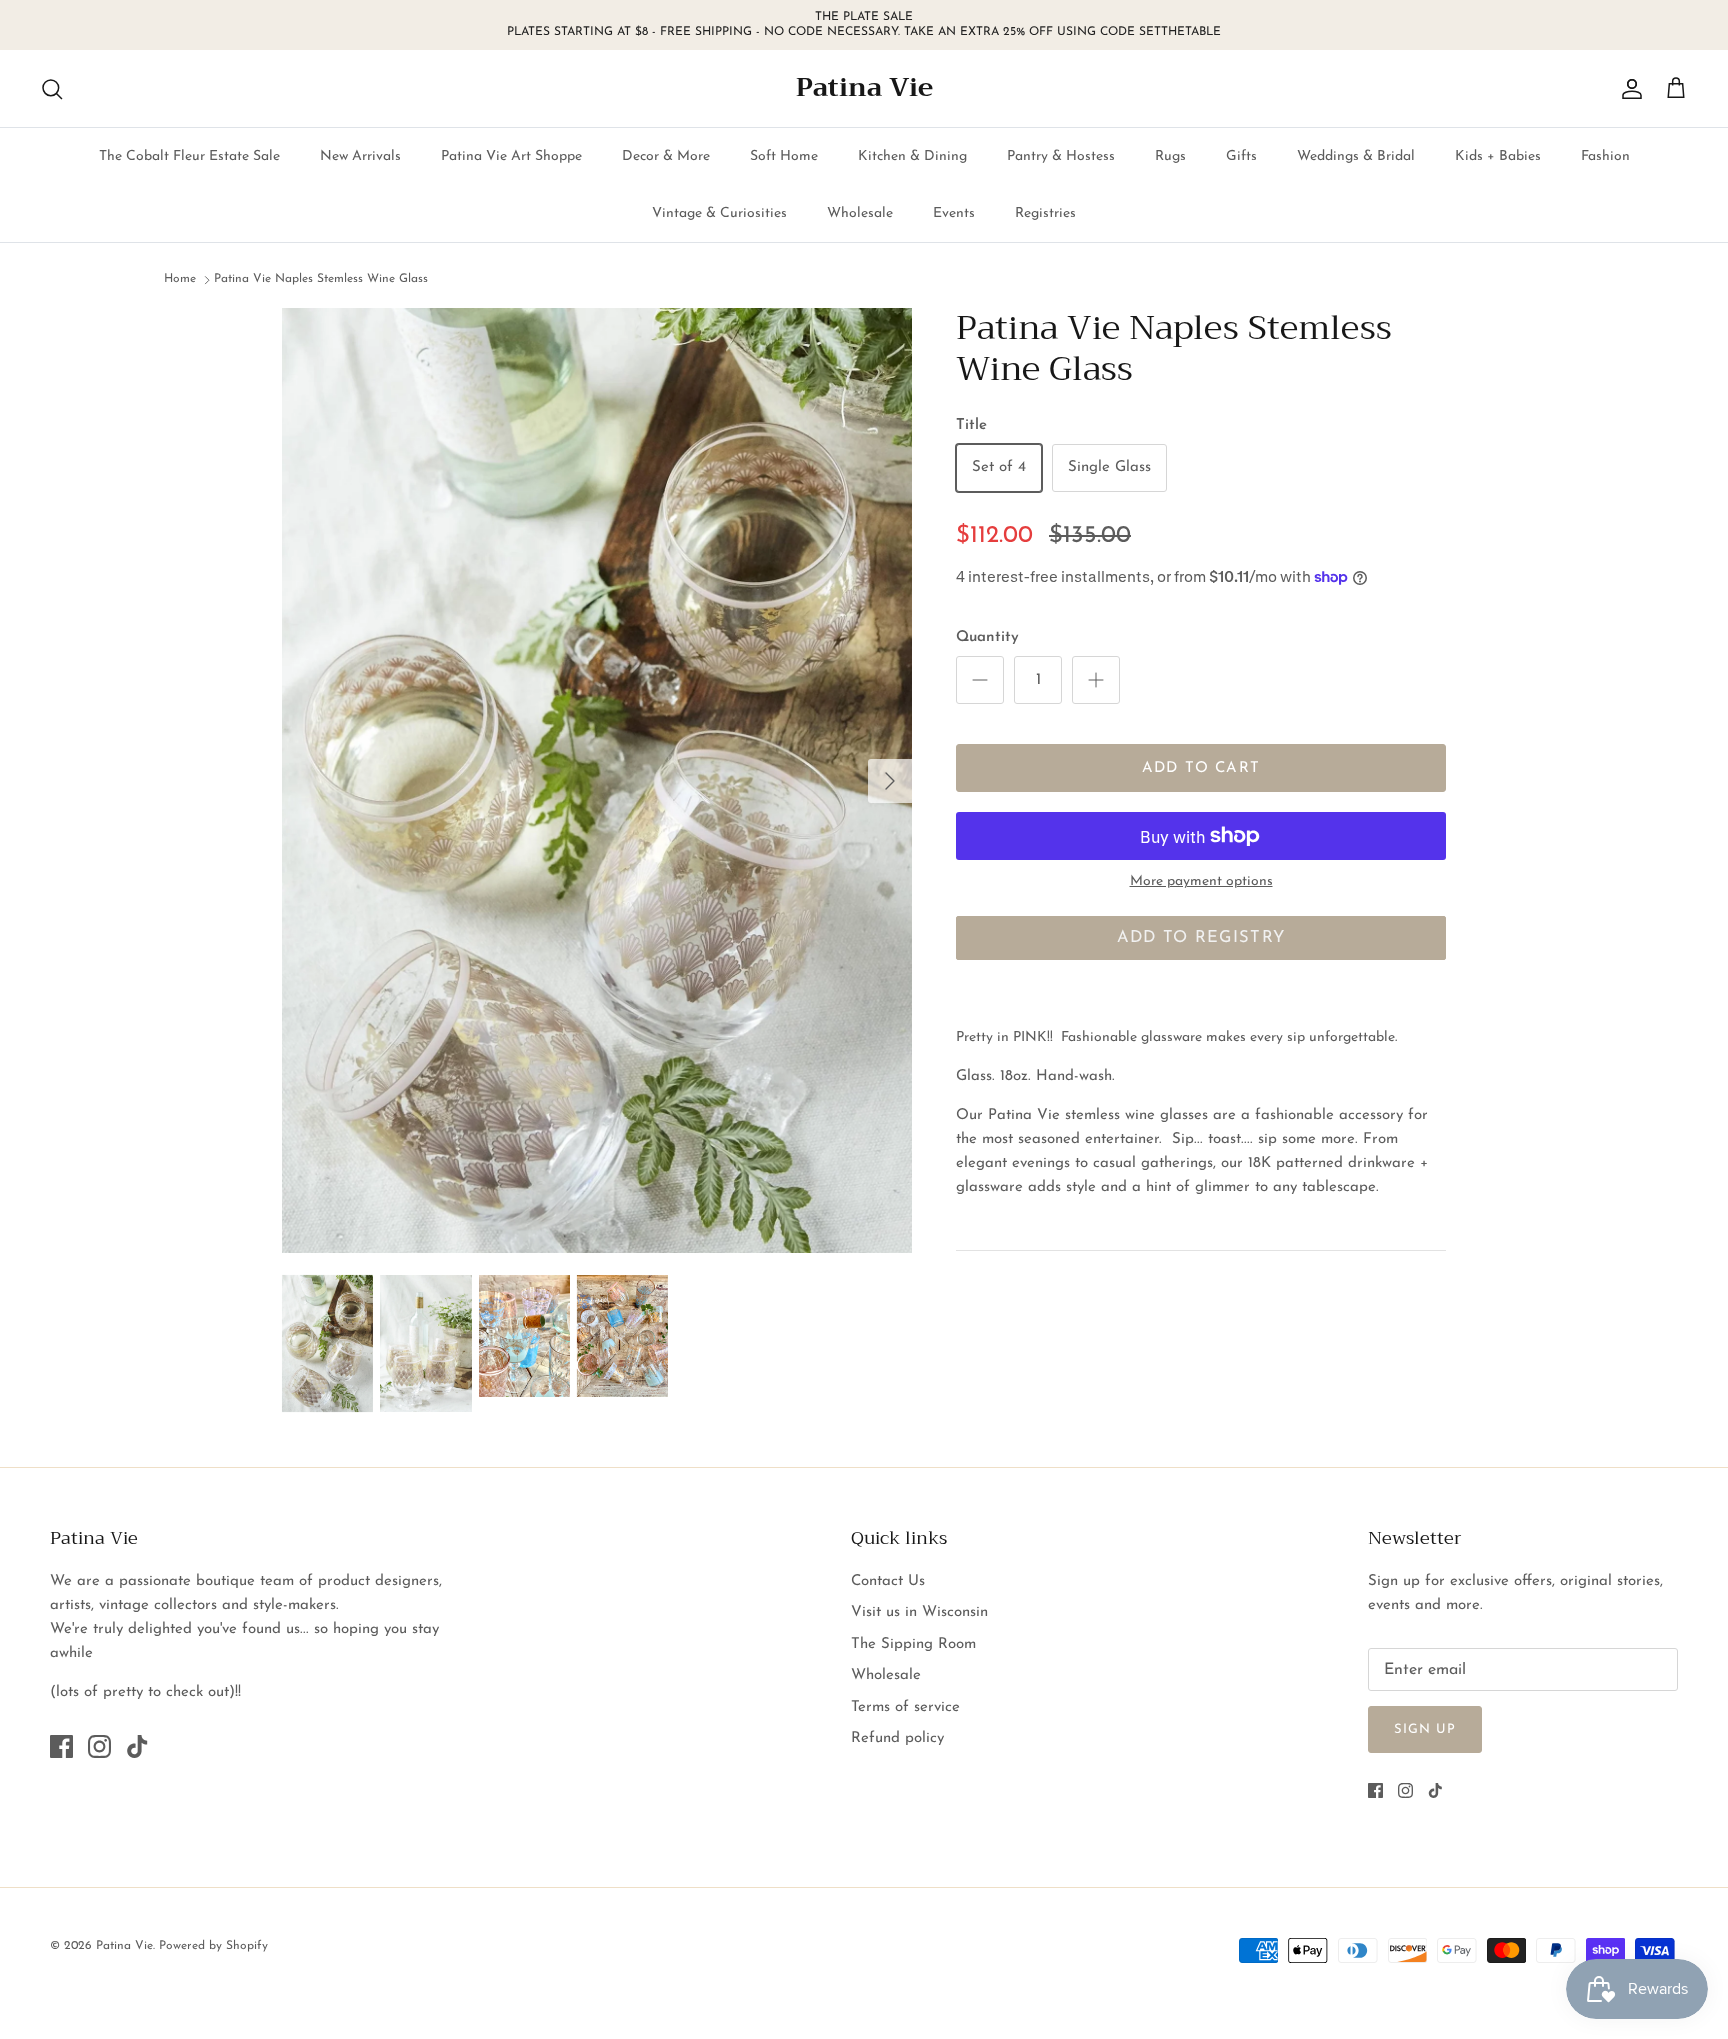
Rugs (1170, 156)
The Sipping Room (913, 1644)
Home (180, 280)
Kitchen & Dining (912, 156)
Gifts (1241, 156)
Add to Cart (1201, 768)
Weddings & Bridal (1356, 156)
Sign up (1425, 1729)
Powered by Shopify (213, 1946)
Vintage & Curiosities (719, 213)
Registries (1045, 213)
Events (954, 213)
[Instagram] (99, 1746)
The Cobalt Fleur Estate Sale (189, 156)
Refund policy (897, 1738)
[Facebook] (61, 1746)
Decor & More (666, 156)
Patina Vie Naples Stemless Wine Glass (321, 280)
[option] (597, 780)
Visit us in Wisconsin (919, 1612)
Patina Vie (124, 1946)
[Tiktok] (137, 1746)
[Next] (890, 781)
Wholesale (860, 213)
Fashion (1605, 156)
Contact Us (888, 1581)
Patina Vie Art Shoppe (511, 156)
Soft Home (784, 156)
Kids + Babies (1498, 156)
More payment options (1201, 881)
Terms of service (905, 1707)
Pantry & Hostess (1061, 156)
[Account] (1628, 89)
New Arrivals (360, 156)
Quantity (987, 637)
